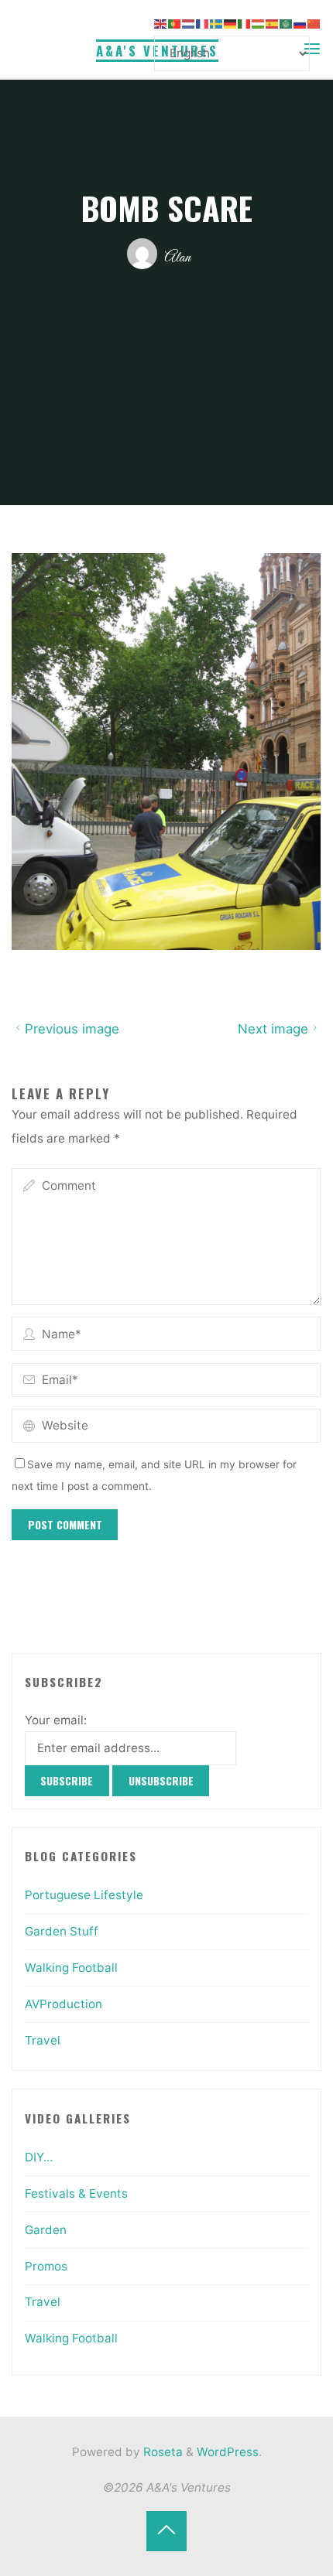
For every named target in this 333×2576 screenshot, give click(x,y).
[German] (231, 23)
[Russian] (300, 23)
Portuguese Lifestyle (84, 1895)
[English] (161, 23)
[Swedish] (217, 23)
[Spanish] (273, 23)
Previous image (72, 1029)
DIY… (39, 2157)
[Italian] (245, 23)
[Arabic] (287, 23)
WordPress (228, 2452)
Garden (46, 2230)
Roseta (161, 2452)
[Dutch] (189, 23)
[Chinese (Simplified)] (314, 23)
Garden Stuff (62, 1931)
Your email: (56, 1720)
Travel (43, 2040)
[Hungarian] (259, 23)
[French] (203, 23)
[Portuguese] (175, 23)
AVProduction (64, 2004)
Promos (46, 2266)
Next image (273, 1029)
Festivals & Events (76, 2193)
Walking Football (71, 1968)
